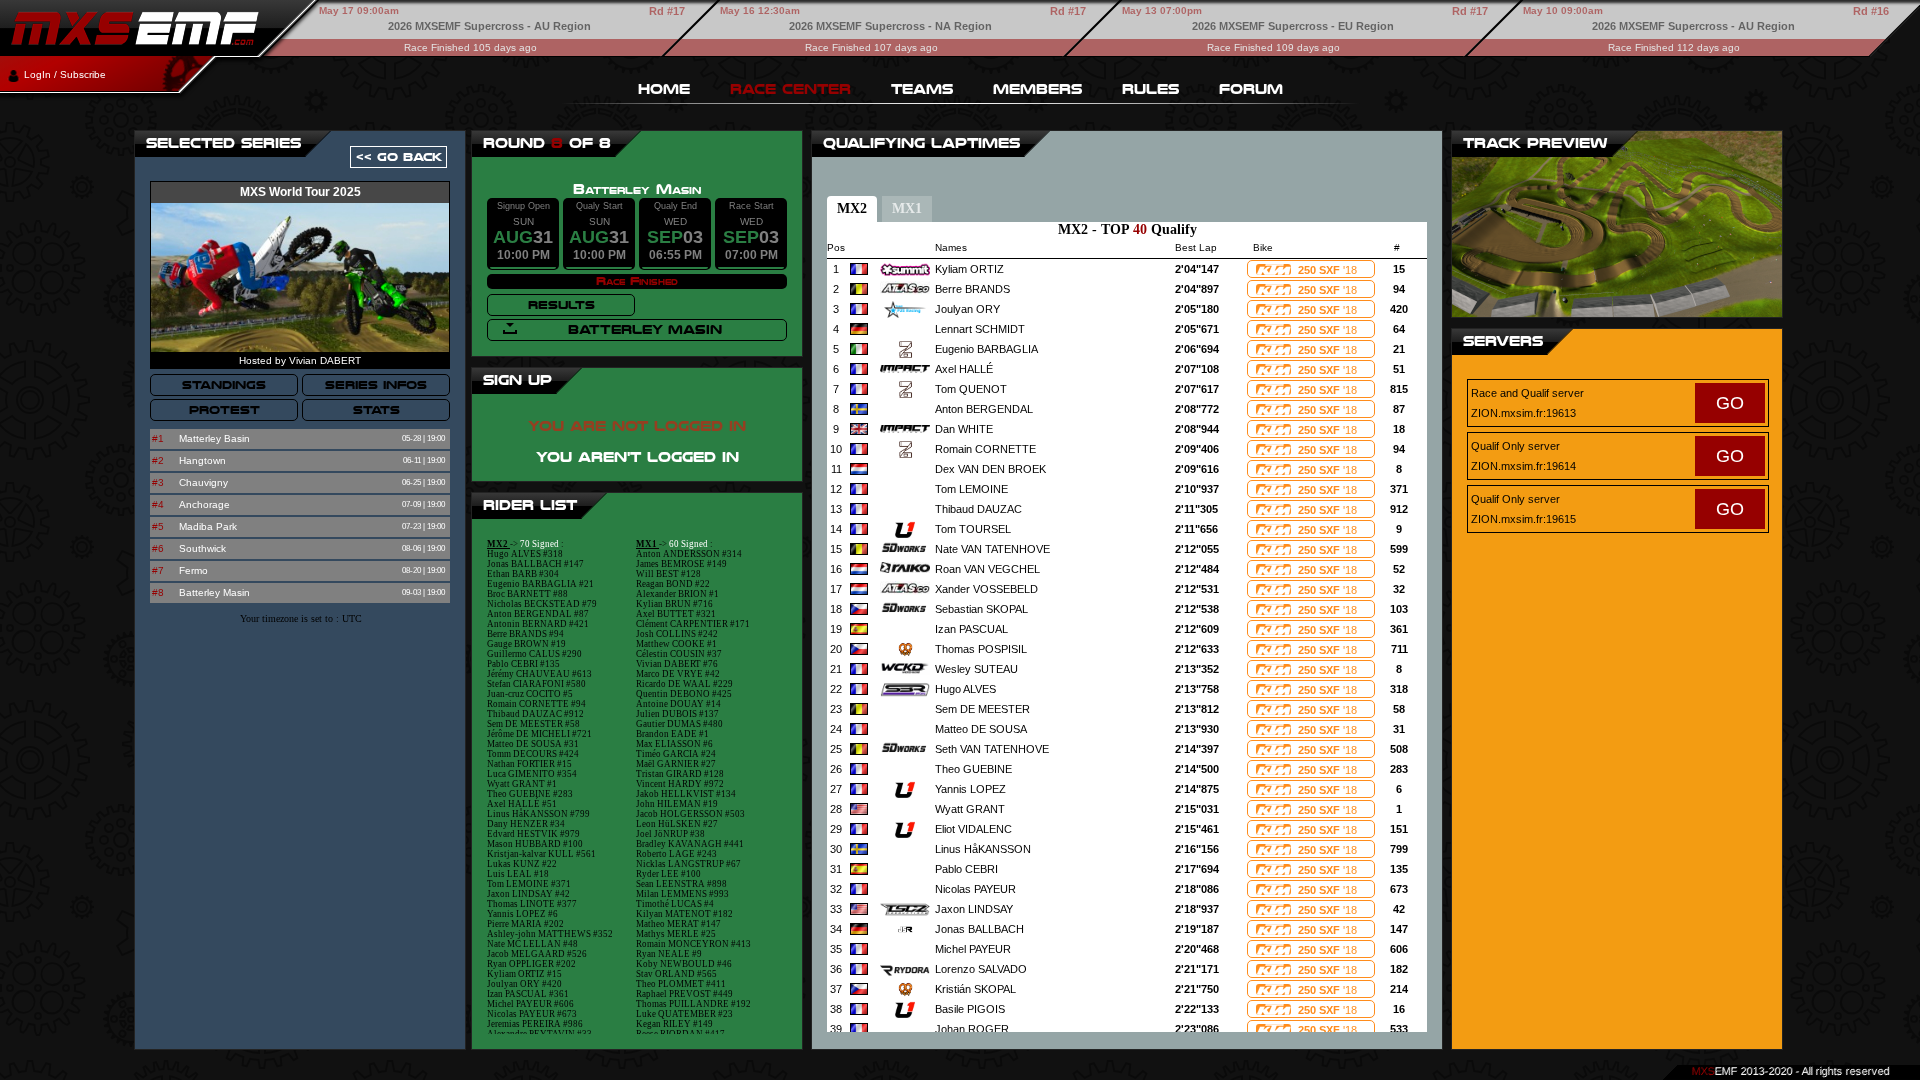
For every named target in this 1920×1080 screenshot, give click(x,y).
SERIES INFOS (376, 385)
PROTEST (224, 410)
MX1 (907, 208)
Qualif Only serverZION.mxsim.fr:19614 (1607, 456)
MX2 (852, 208)
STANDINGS (224, 385)
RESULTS (561, 305)
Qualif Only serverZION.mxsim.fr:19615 (1607, 509)
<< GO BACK (399, 157)
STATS (376, 410)
